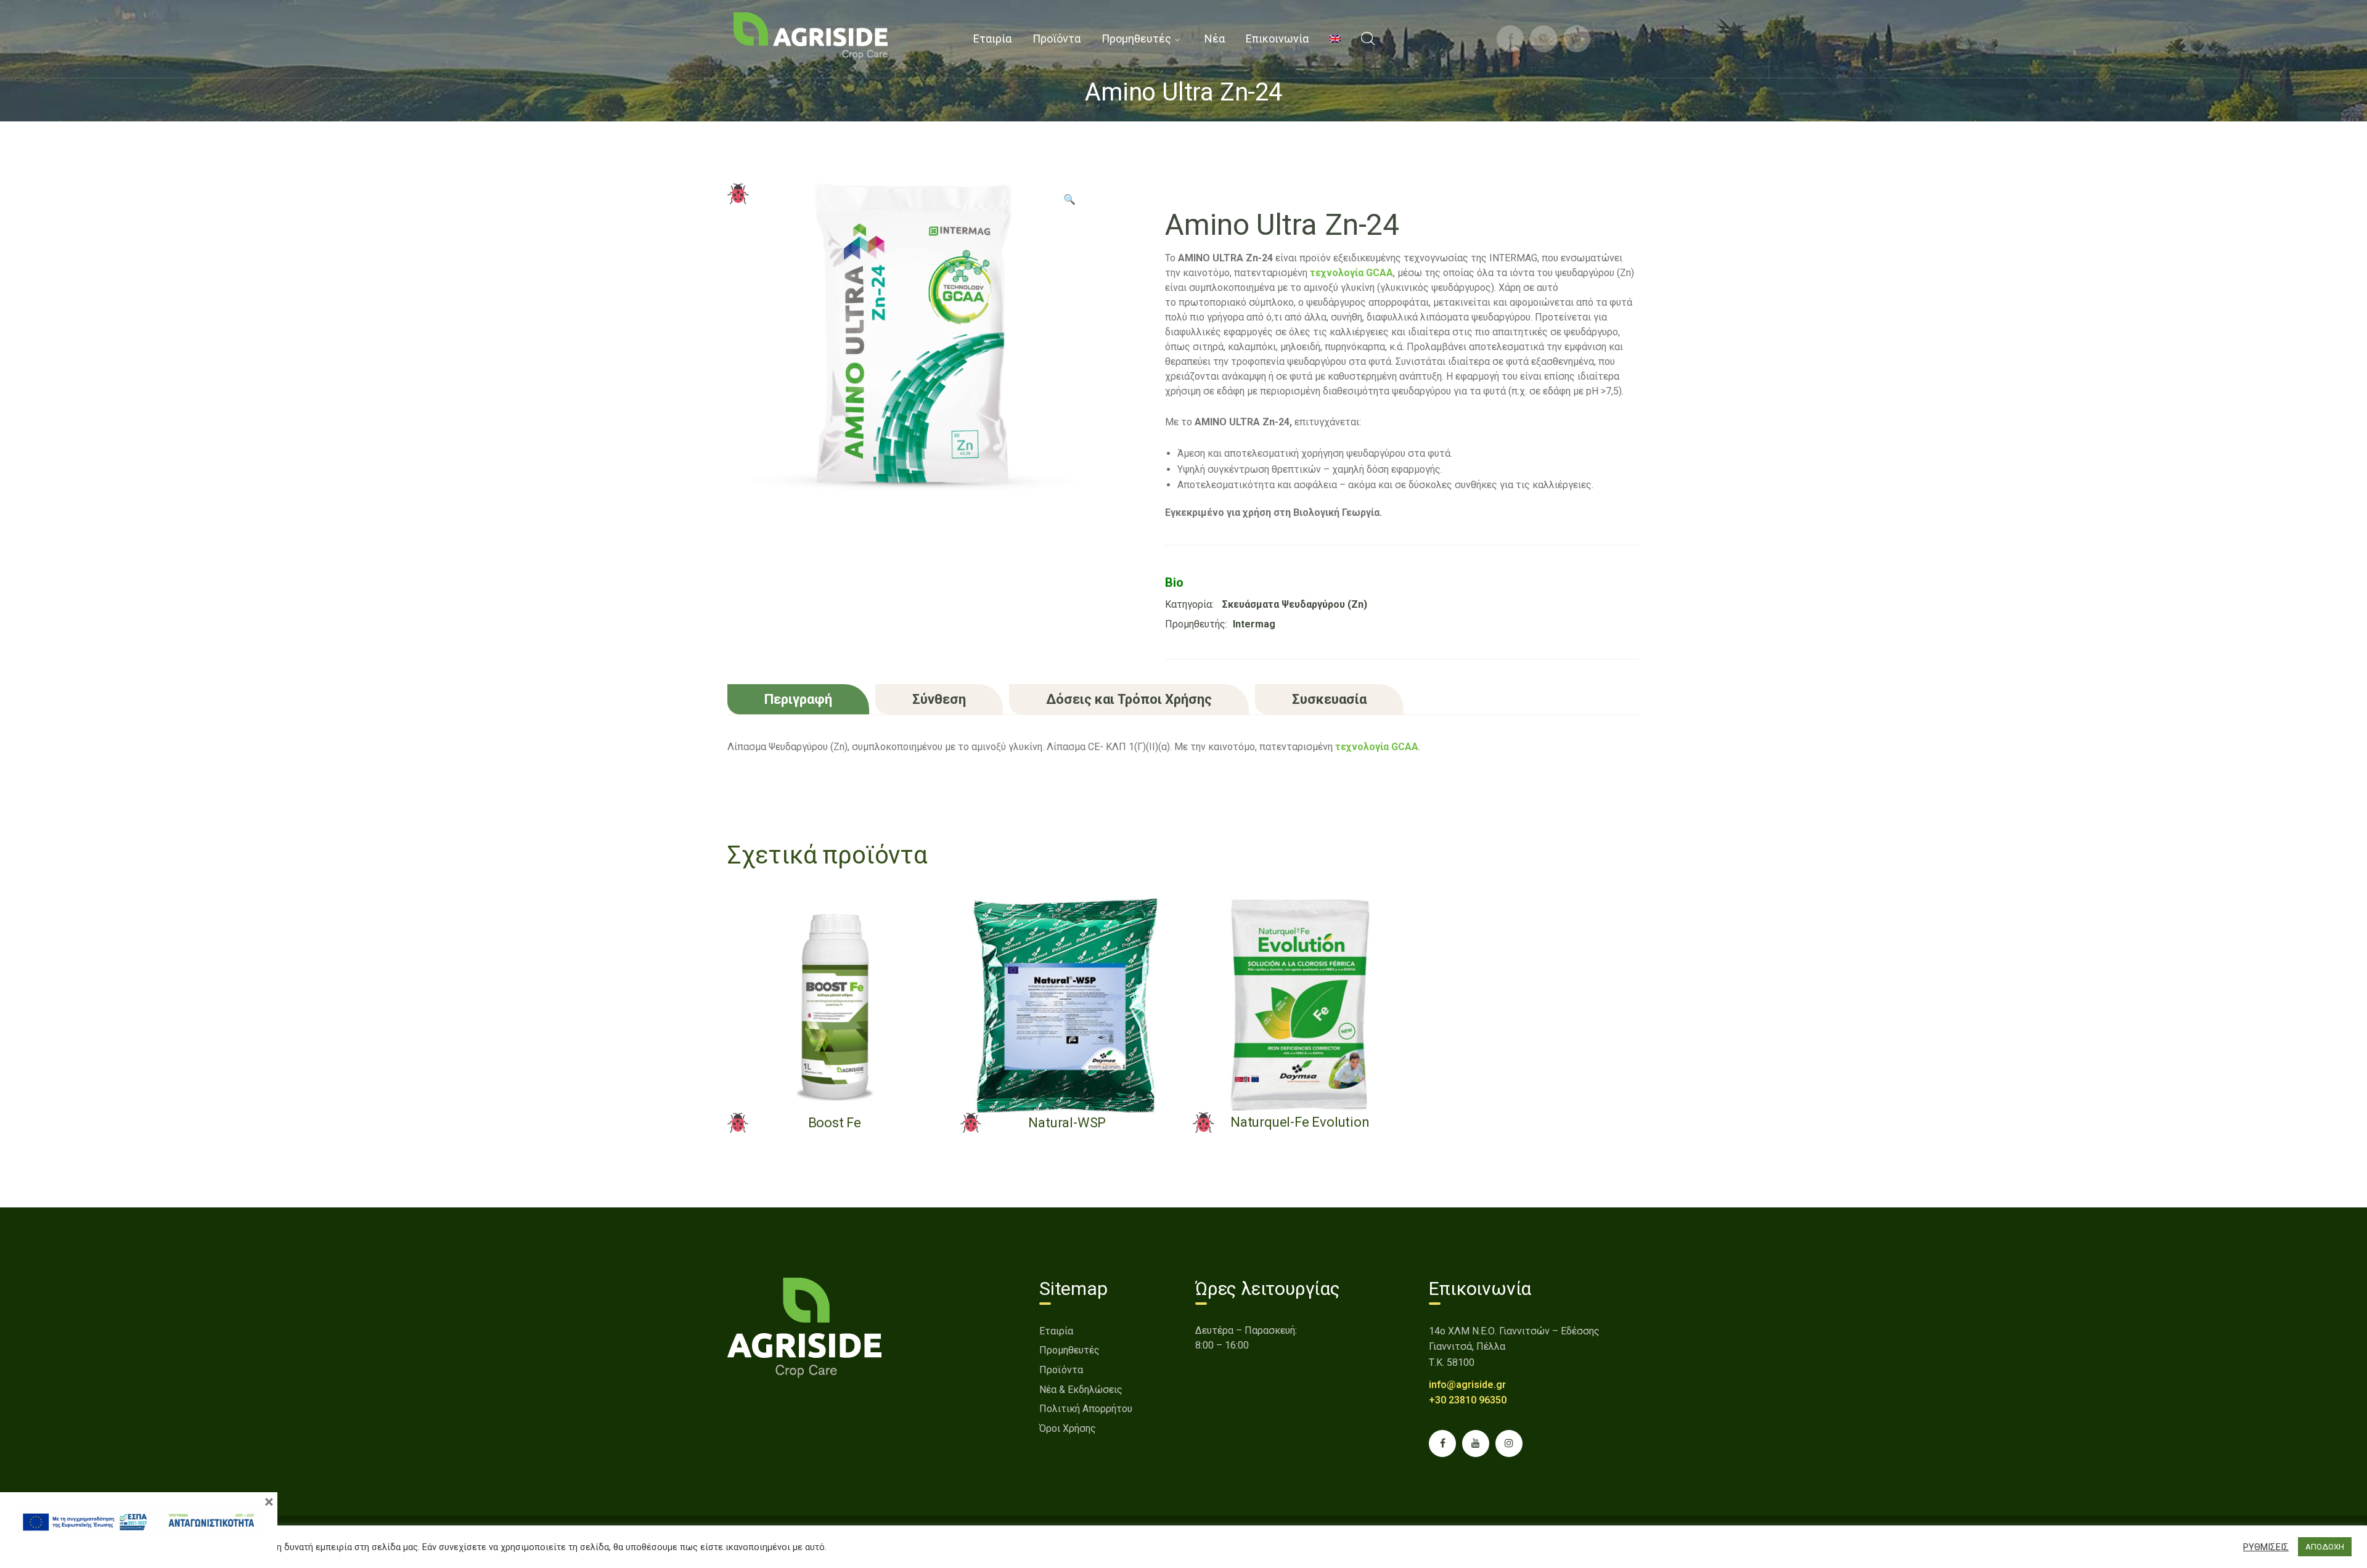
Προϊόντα (1061, 1370)
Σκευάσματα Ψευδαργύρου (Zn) (1295, 604)
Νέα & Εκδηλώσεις (1081, 1390)
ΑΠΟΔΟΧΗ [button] (2325, 1547)
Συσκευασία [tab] (1329, 699)
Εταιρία (1056, 1331)
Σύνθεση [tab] (939, 699)
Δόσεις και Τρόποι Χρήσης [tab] (1129, 699)
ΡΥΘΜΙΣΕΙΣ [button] (2266, 1547)
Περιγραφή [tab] (798, 699)
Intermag (1254, 624)
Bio (1174, 582)
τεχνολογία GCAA (1377, 747)
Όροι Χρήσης (1068, 1428)
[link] (811, 35)
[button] (1069, 204)
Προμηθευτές (1069, 1350)
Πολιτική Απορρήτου (1086, 1409)
